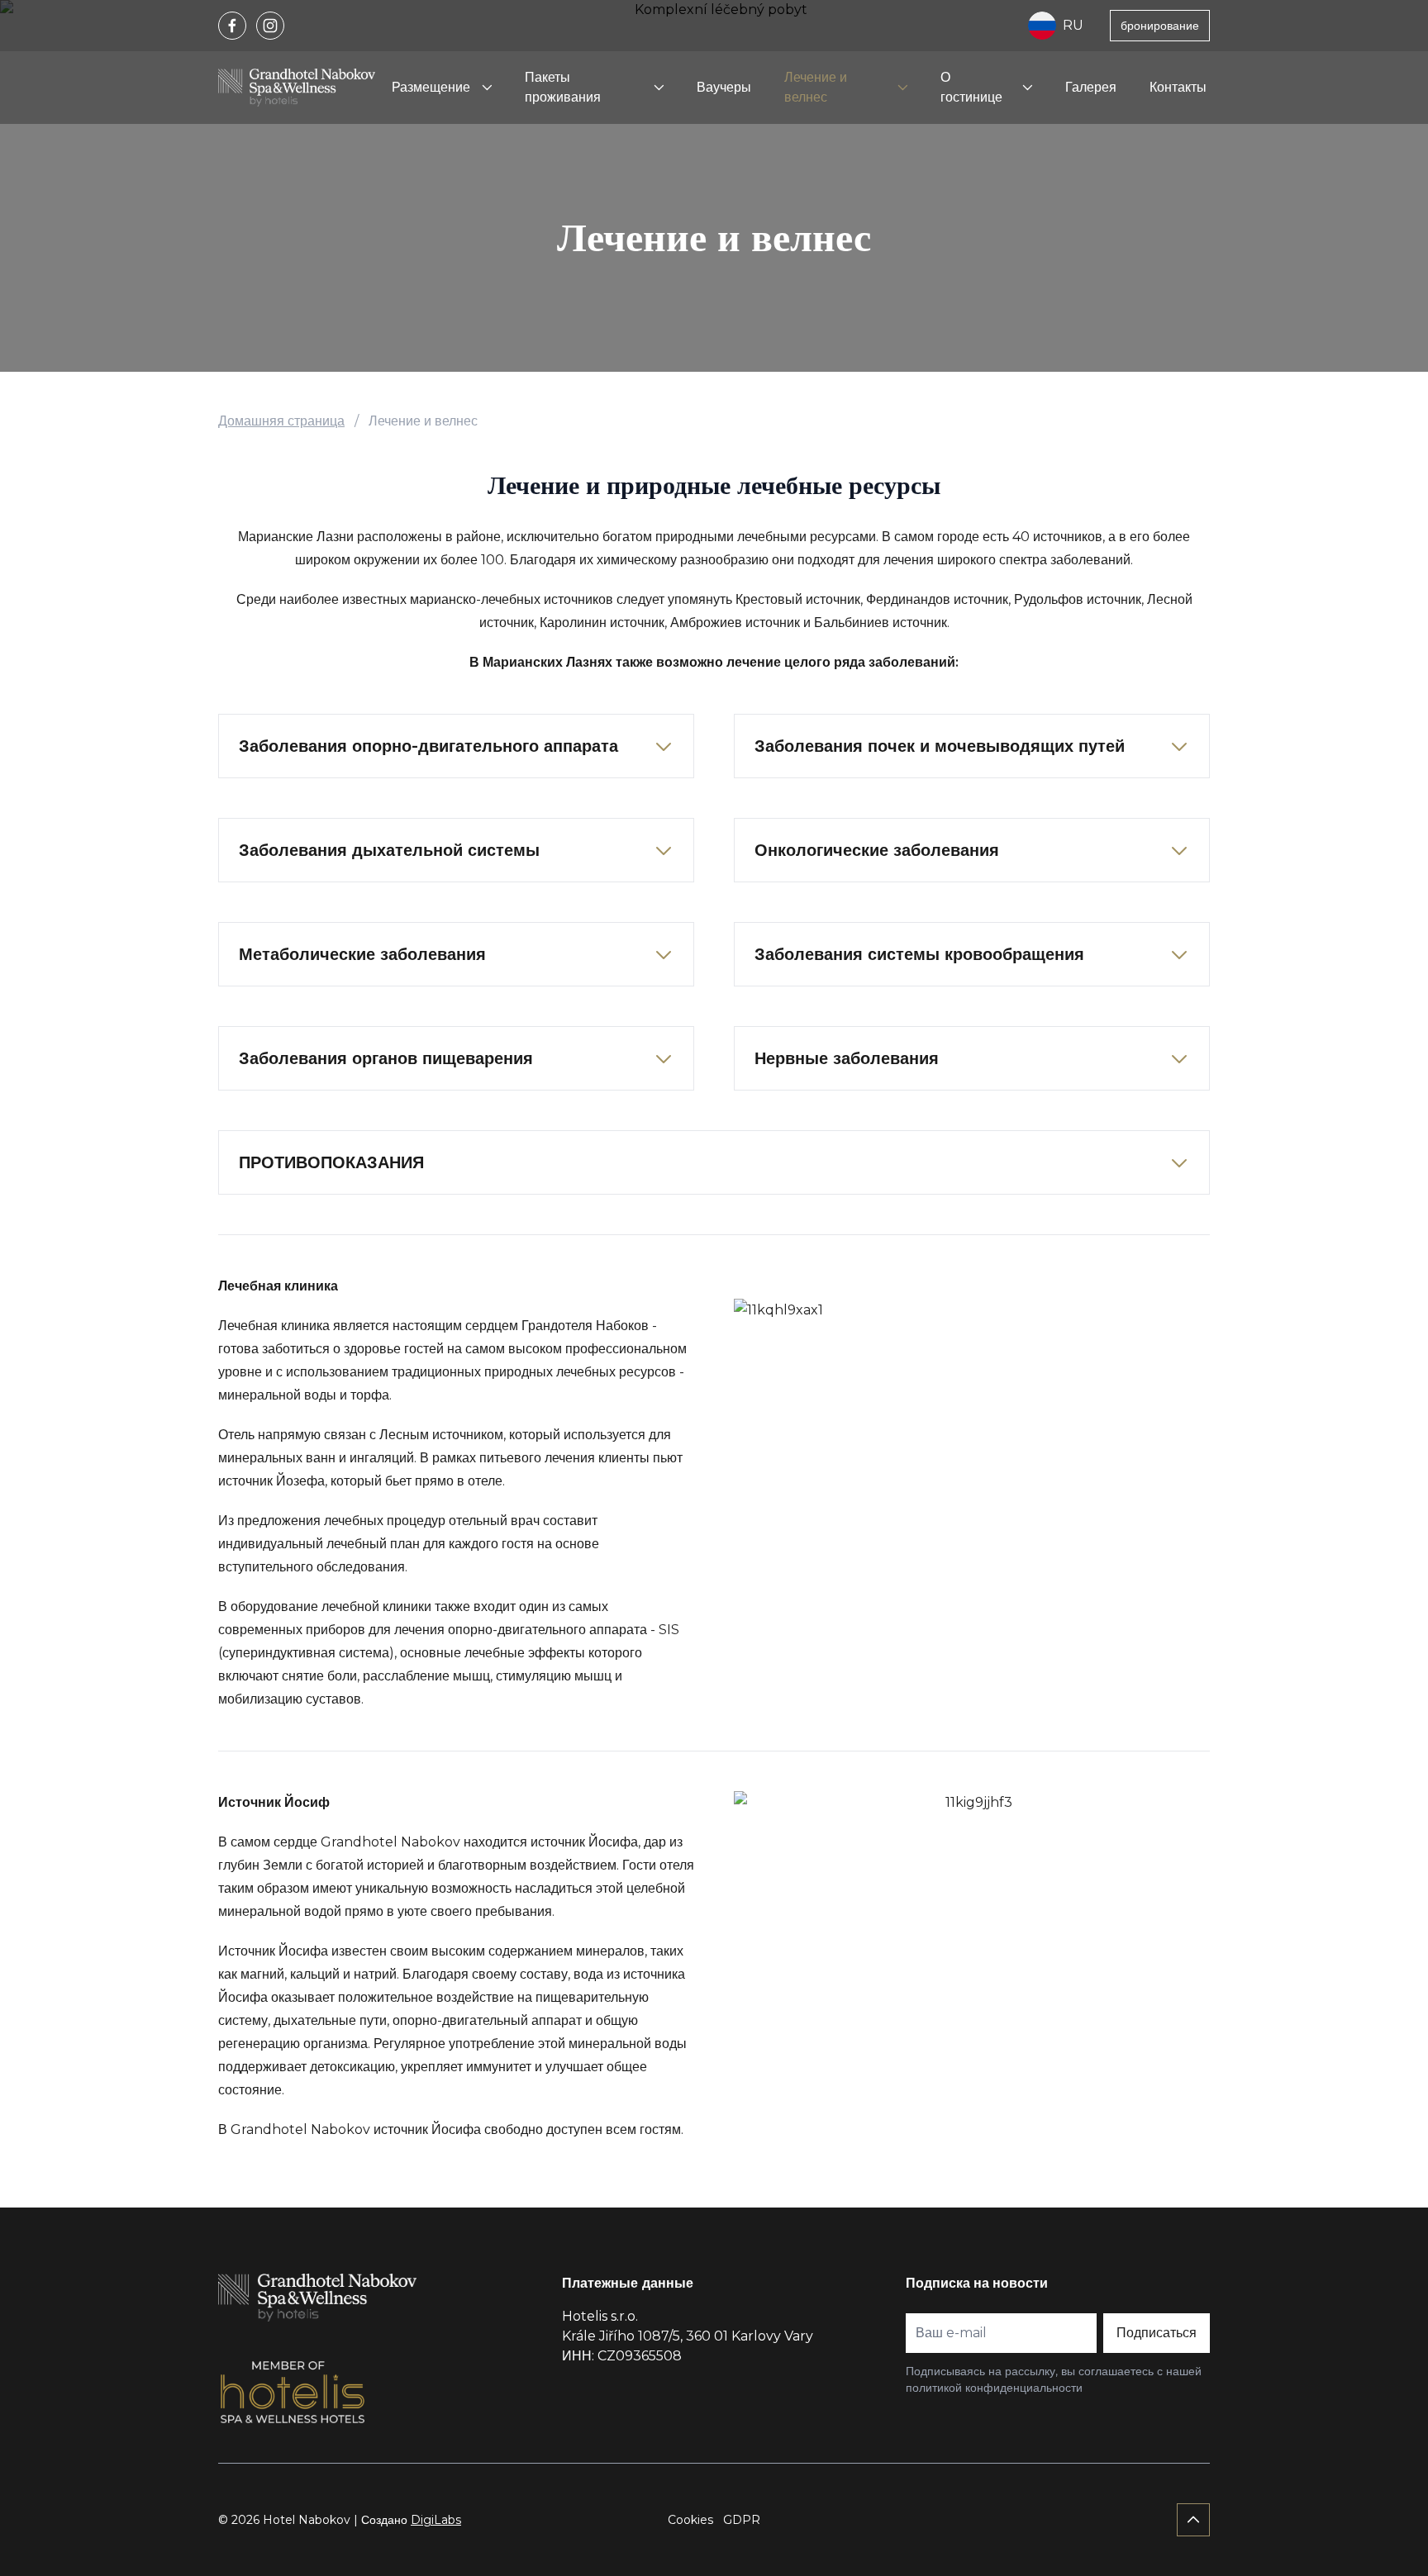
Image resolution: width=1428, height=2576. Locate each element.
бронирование (1160, 26)
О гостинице (971, 87)
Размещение (431, 87)
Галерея (1091, 87)
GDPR (742, 2520)
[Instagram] (270, 26)
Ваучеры (724, 87)
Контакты (1178, 87)
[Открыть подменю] (487, 88)
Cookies (690, 2520)
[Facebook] (232, 26)
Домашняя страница (281, 421)
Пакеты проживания (563, 87)
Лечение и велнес (816, 87)
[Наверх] (1193, 2520)
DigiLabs (436, 2520)
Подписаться (1157, 2333)
